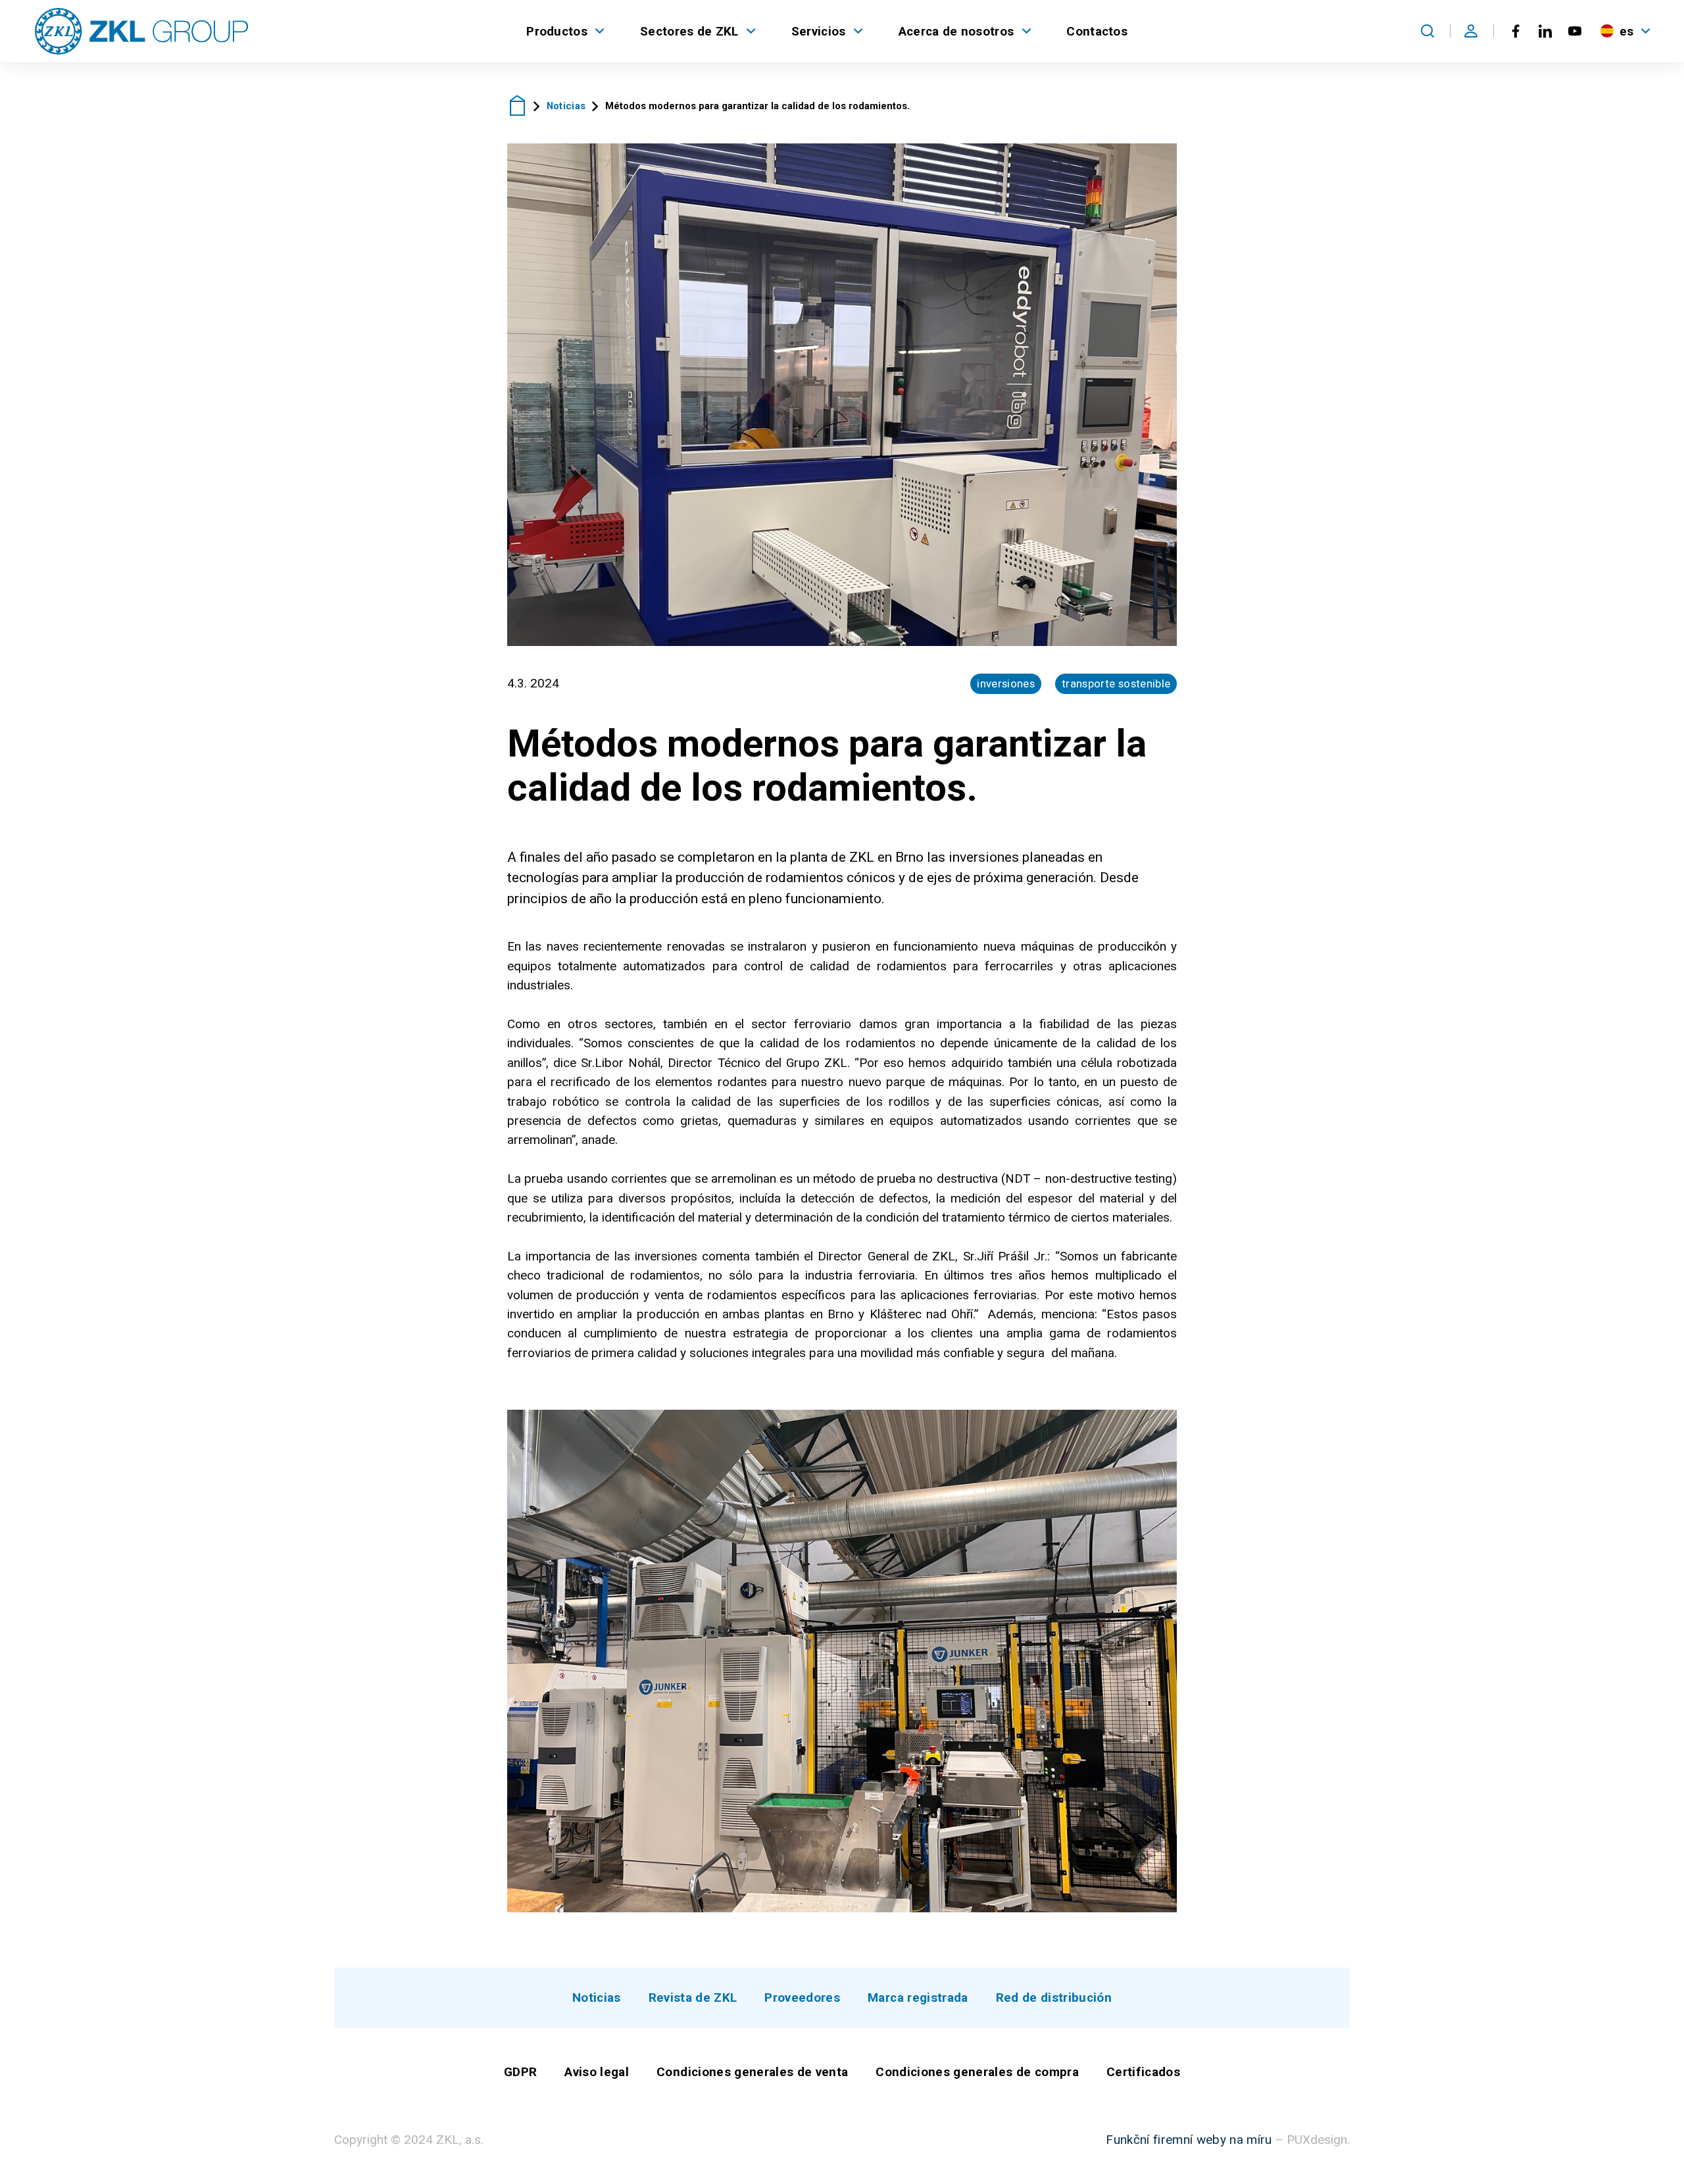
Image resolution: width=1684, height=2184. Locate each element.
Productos (557, 31)
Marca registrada (918, 1998)
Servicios (819, 31)
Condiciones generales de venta (752, 2072)
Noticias (566, 106)
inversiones (1006, 683)
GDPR (520, 2072)
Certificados (1143, 2072)
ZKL (517, 106)
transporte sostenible (1116, 683)
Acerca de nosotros (956, 31)
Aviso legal (597, 2072)
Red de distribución (1054, 1998)
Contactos (1097, 31)
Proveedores (802, 1998)
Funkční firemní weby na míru (1189, 2140)
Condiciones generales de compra (977, 2072)
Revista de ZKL (693, 1998)
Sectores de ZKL (689, 31)
